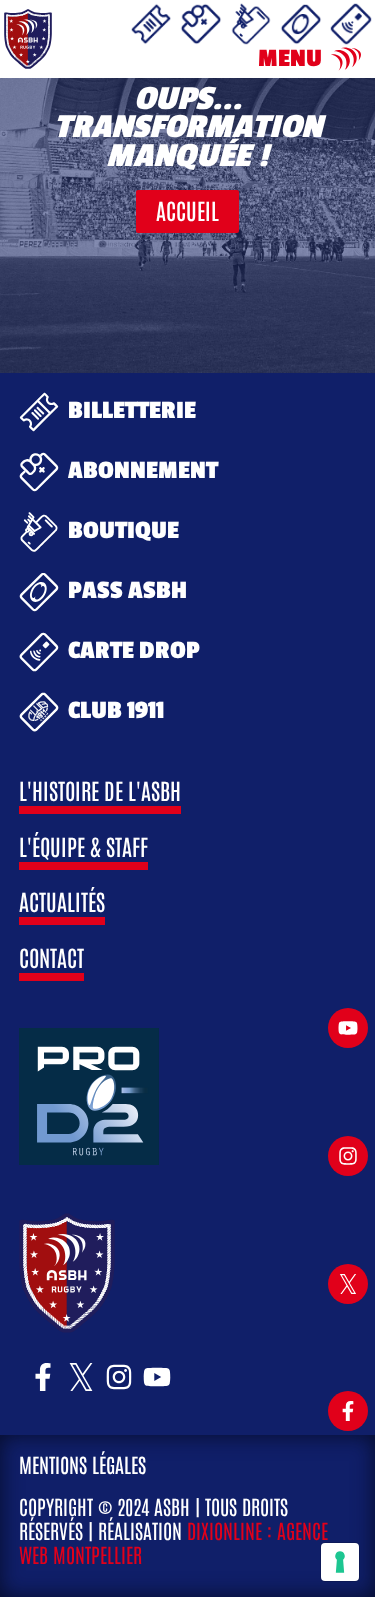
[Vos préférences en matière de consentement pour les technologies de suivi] (340, 1562)
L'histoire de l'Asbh (100, 789)
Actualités (62, 900)
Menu (290, 59)
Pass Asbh (127, 591)
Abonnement (143, 471)
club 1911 (116, 711)
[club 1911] (39, 712)
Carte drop (134, 651)
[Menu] (346, 59)
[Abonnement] (201, 24)
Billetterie (132, 411)
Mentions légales (82, 1464)
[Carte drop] (351, 24)
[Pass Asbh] (301, 24)
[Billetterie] (151, 24)
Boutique (123, 531)
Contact (51, 956)
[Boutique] (251, 24)
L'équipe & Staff (83, 845)
